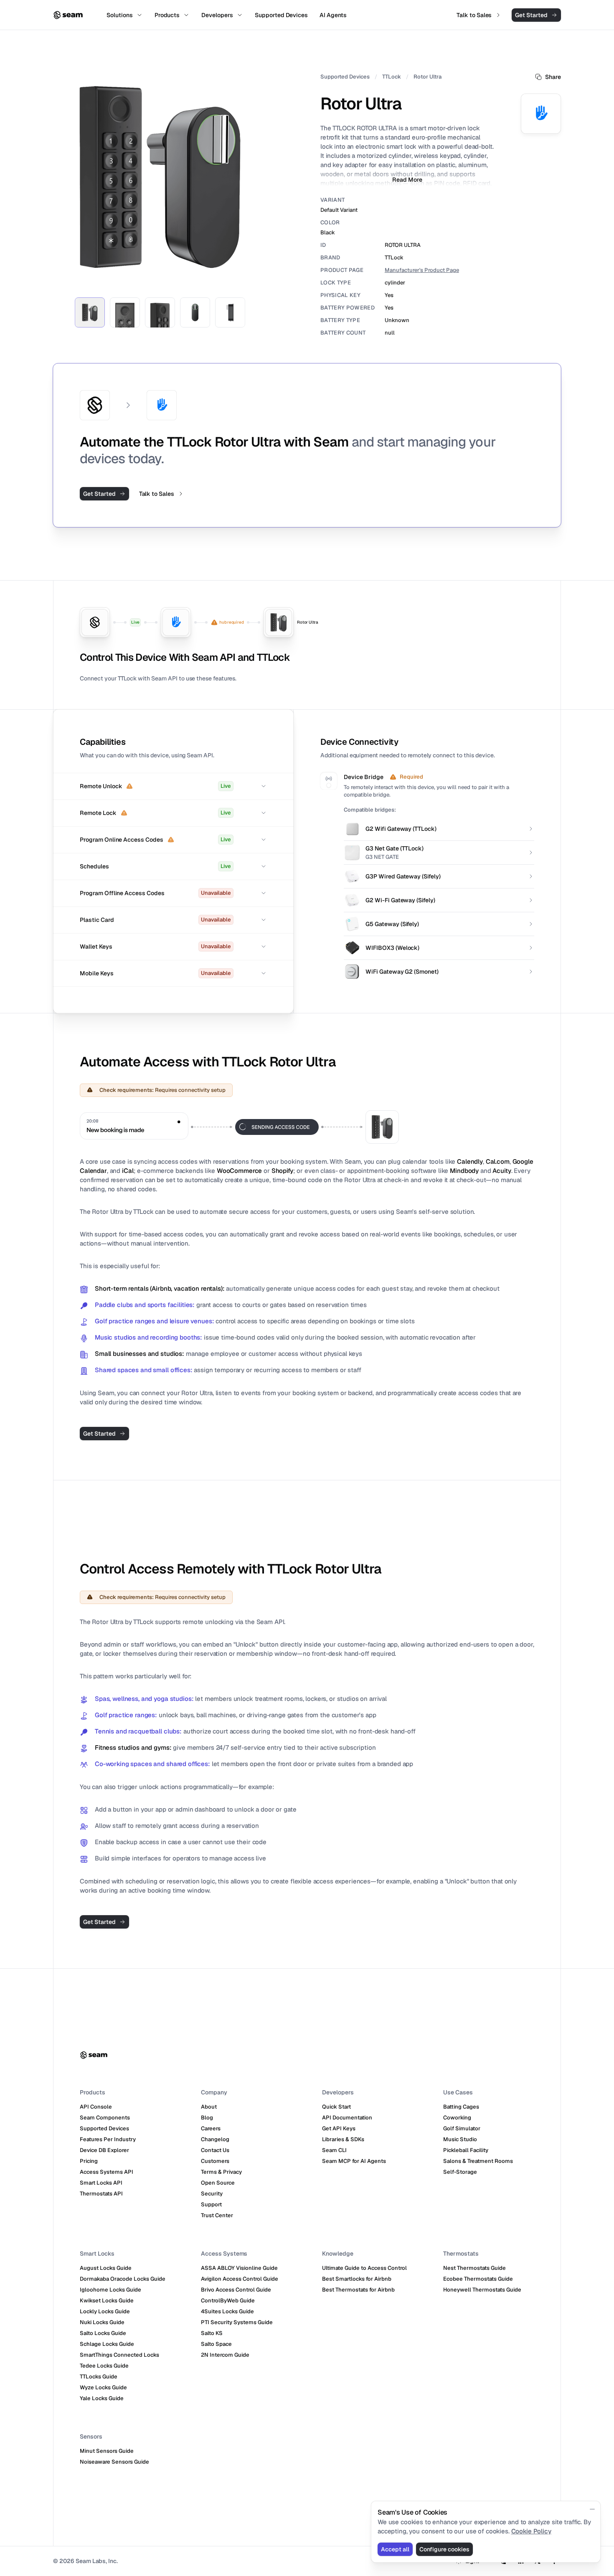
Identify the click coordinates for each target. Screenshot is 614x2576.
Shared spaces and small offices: (144, 1370)
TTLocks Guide (99, 2377)
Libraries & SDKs (343, 2139)
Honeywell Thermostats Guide (482, 2290)
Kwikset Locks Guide (107, 2301)
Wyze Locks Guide (103, 2387)
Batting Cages (461, 2107)
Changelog (215, 2139)
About (209, 2107)
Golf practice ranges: (126, 1715)
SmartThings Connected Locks (119, 2355)
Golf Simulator (462, 2128)
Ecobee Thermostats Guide (478, 2279)
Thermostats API (101, 2194)
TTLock (392, 77)
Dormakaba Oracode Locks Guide (123, 2279)
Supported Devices (345, 77)
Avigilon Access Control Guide (240, 2279)
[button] (173, 786)
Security (212, 2194)
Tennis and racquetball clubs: (138, 1731)
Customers (215, 2161)
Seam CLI (334, 2150)
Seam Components (105, 2118)
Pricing (89, 2161)
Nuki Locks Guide (102, 2322)
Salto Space (216, 2344)
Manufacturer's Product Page (422, 270)
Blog (207, 2118)
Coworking (457, 2118)
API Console (96, 2107)
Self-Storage (460, 2172)
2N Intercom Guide (225, 2355)
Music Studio (460, 2139)
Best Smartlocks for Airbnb (357, 2279)
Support (211, 2204)
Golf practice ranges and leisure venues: (154, 1321)
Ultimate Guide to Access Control (364, 2268)
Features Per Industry (108, 2139)
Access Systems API (107, 2172)
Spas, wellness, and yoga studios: (144, 1699)
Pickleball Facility (466, 2150)
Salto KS (212, 2333)
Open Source (218, 2183)
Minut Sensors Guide (107, 2451)
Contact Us (215, 2150)
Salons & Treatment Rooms (478, 2161)
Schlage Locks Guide (107, 2344)
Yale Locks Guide (102, 2398)
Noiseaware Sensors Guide (114, 2462)
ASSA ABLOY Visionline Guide (239, 2268)
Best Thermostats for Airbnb (358, 2290)
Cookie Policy (531, 2531)
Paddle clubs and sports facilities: (145, 1305)
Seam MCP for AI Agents (354, 2161)
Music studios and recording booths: (148, 1337)
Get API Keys (339, 2128)
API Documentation (347, 2118)
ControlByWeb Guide (228, 2301)
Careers (211, 2128)
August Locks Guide (106, 2268)
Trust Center (217, 2215)
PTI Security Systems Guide (237, 2322)
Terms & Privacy (221, 2172)
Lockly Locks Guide (105, 2311)
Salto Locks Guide (103, 2333)
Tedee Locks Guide (104, 2366)
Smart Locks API (101, 2183)
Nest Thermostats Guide (474, 2268)
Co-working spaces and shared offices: (152, 1764)
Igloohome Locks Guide (110, 2290)
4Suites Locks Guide (227, 2311)
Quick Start (336, 2107)
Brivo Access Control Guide (236, 2290)
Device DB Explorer (104, 2150)
